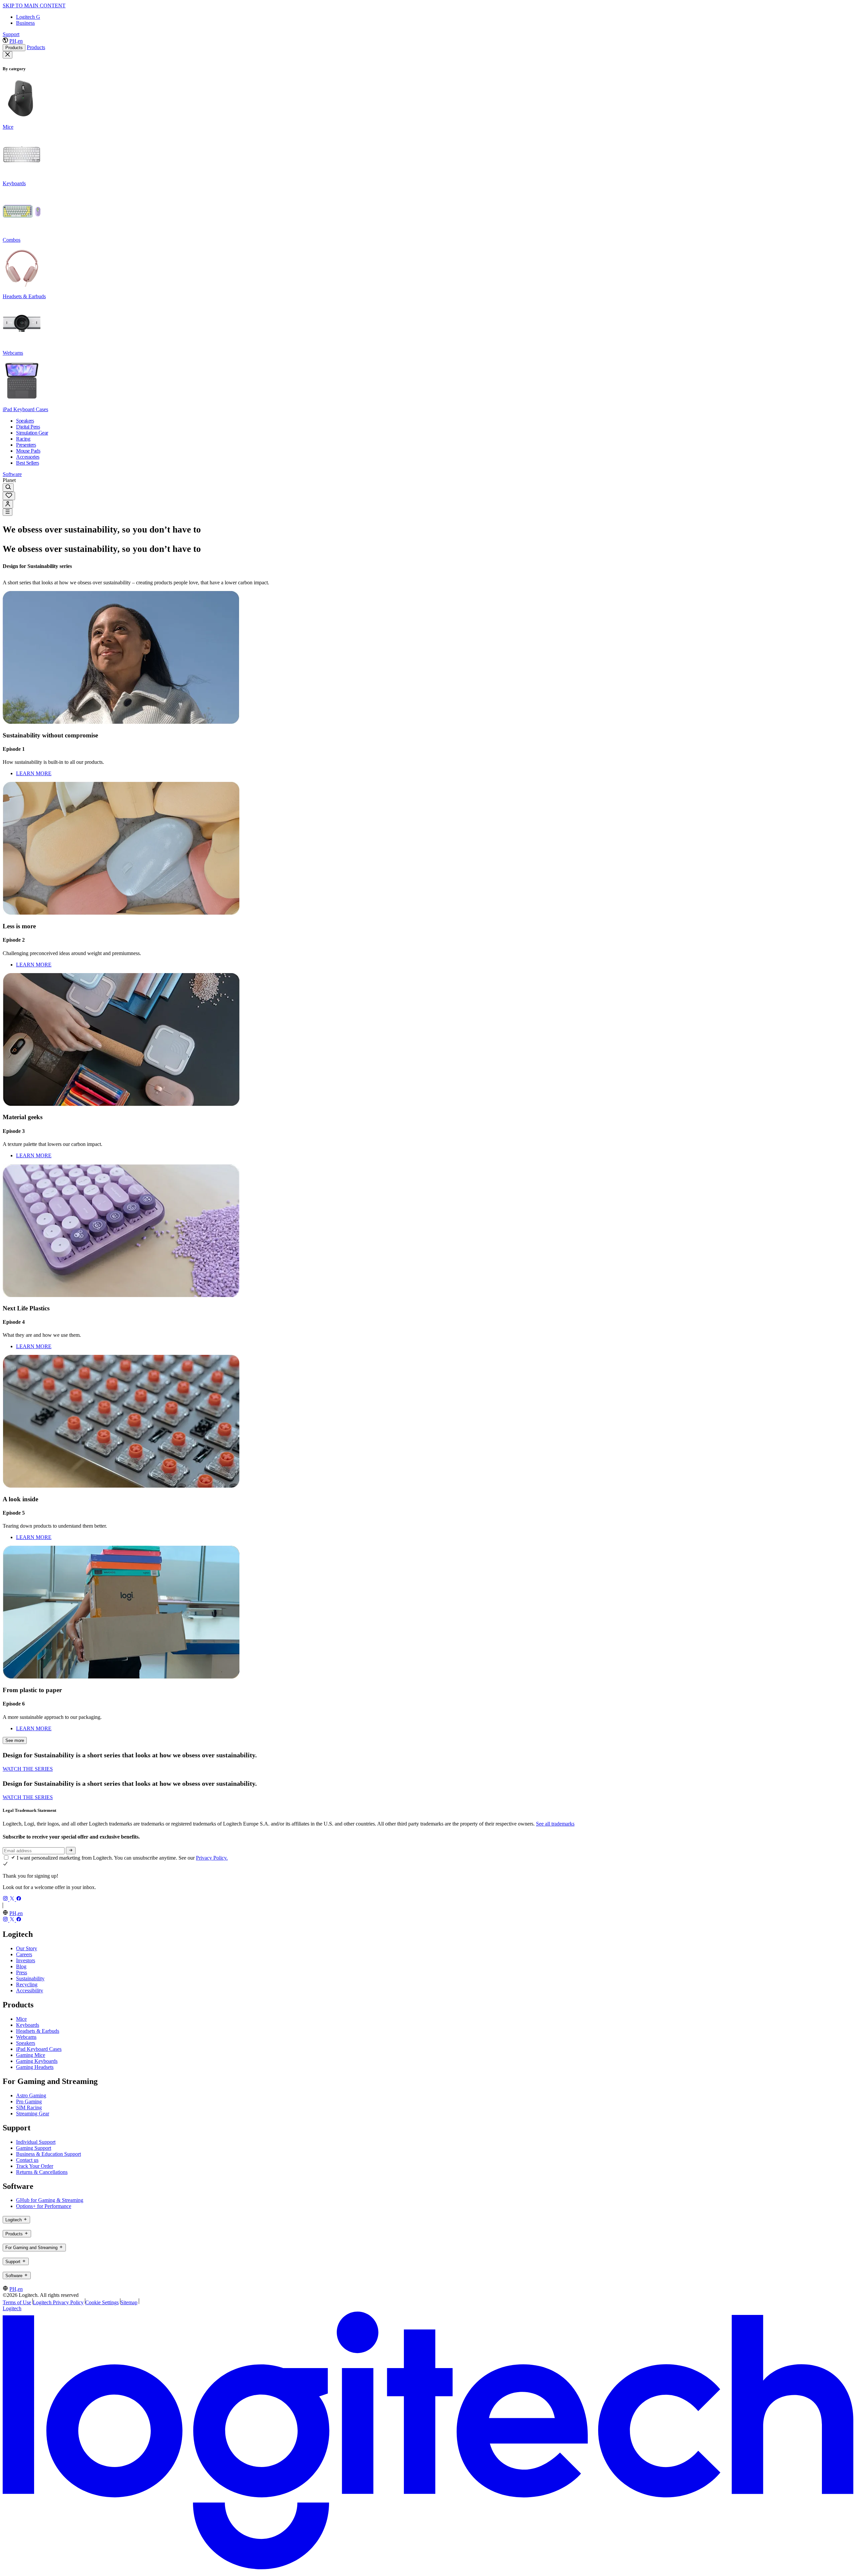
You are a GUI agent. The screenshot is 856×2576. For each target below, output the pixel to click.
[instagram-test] (6, 1899)
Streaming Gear (33, 2114)
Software (12, 474)
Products (14, 48)
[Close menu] (8, 55)
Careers (24, 1954)
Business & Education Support (48, 2154)
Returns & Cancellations (42, 2172)
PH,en (16, 41)
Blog (21, 1966)
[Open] (8, 512)
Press (22, 1972)
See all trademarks (555, 1824)
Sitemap (129, 2302)
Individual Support (36, 2142)
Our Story (27, 1948)
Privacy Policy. (212, 1858)
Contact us (27, 2160)
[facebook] (19, 1899)
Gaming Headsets (35, 2067)
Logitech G (28, 17)
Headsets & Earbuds (38, 2031)
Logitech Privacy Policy (58, 2302)
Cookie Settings (102, 2302)
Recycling (27, 1984)
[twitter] (13, 1899)
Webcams (26, 2037)
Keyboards (28, 2025)
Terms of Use (17, 2302)
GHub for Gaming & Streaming (50, 2200)
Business (25, 23)
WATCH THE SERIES (28, 1769)
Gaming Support (34, 2148)
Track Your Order (35, 2166)
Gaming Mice (31, 2055)
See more (15, 1740)
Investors (26, 1960)
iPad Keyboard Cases (39, 2049)
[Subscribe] (71, 1851)
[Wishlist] (9, 496)
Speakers (26, 2043)
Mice (21, 2019)
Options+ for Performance (44, 2206)
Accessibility (30, 1990)
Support (11, 34)
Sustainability (30, 1978)
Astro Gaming (31, 2095)
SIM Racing (29, 2107)
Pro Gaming (29, 2101)
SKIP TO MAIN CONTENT (34, 6)
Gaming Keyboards (37, 2061)
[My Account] (8, 504)
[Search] (8, 488)
